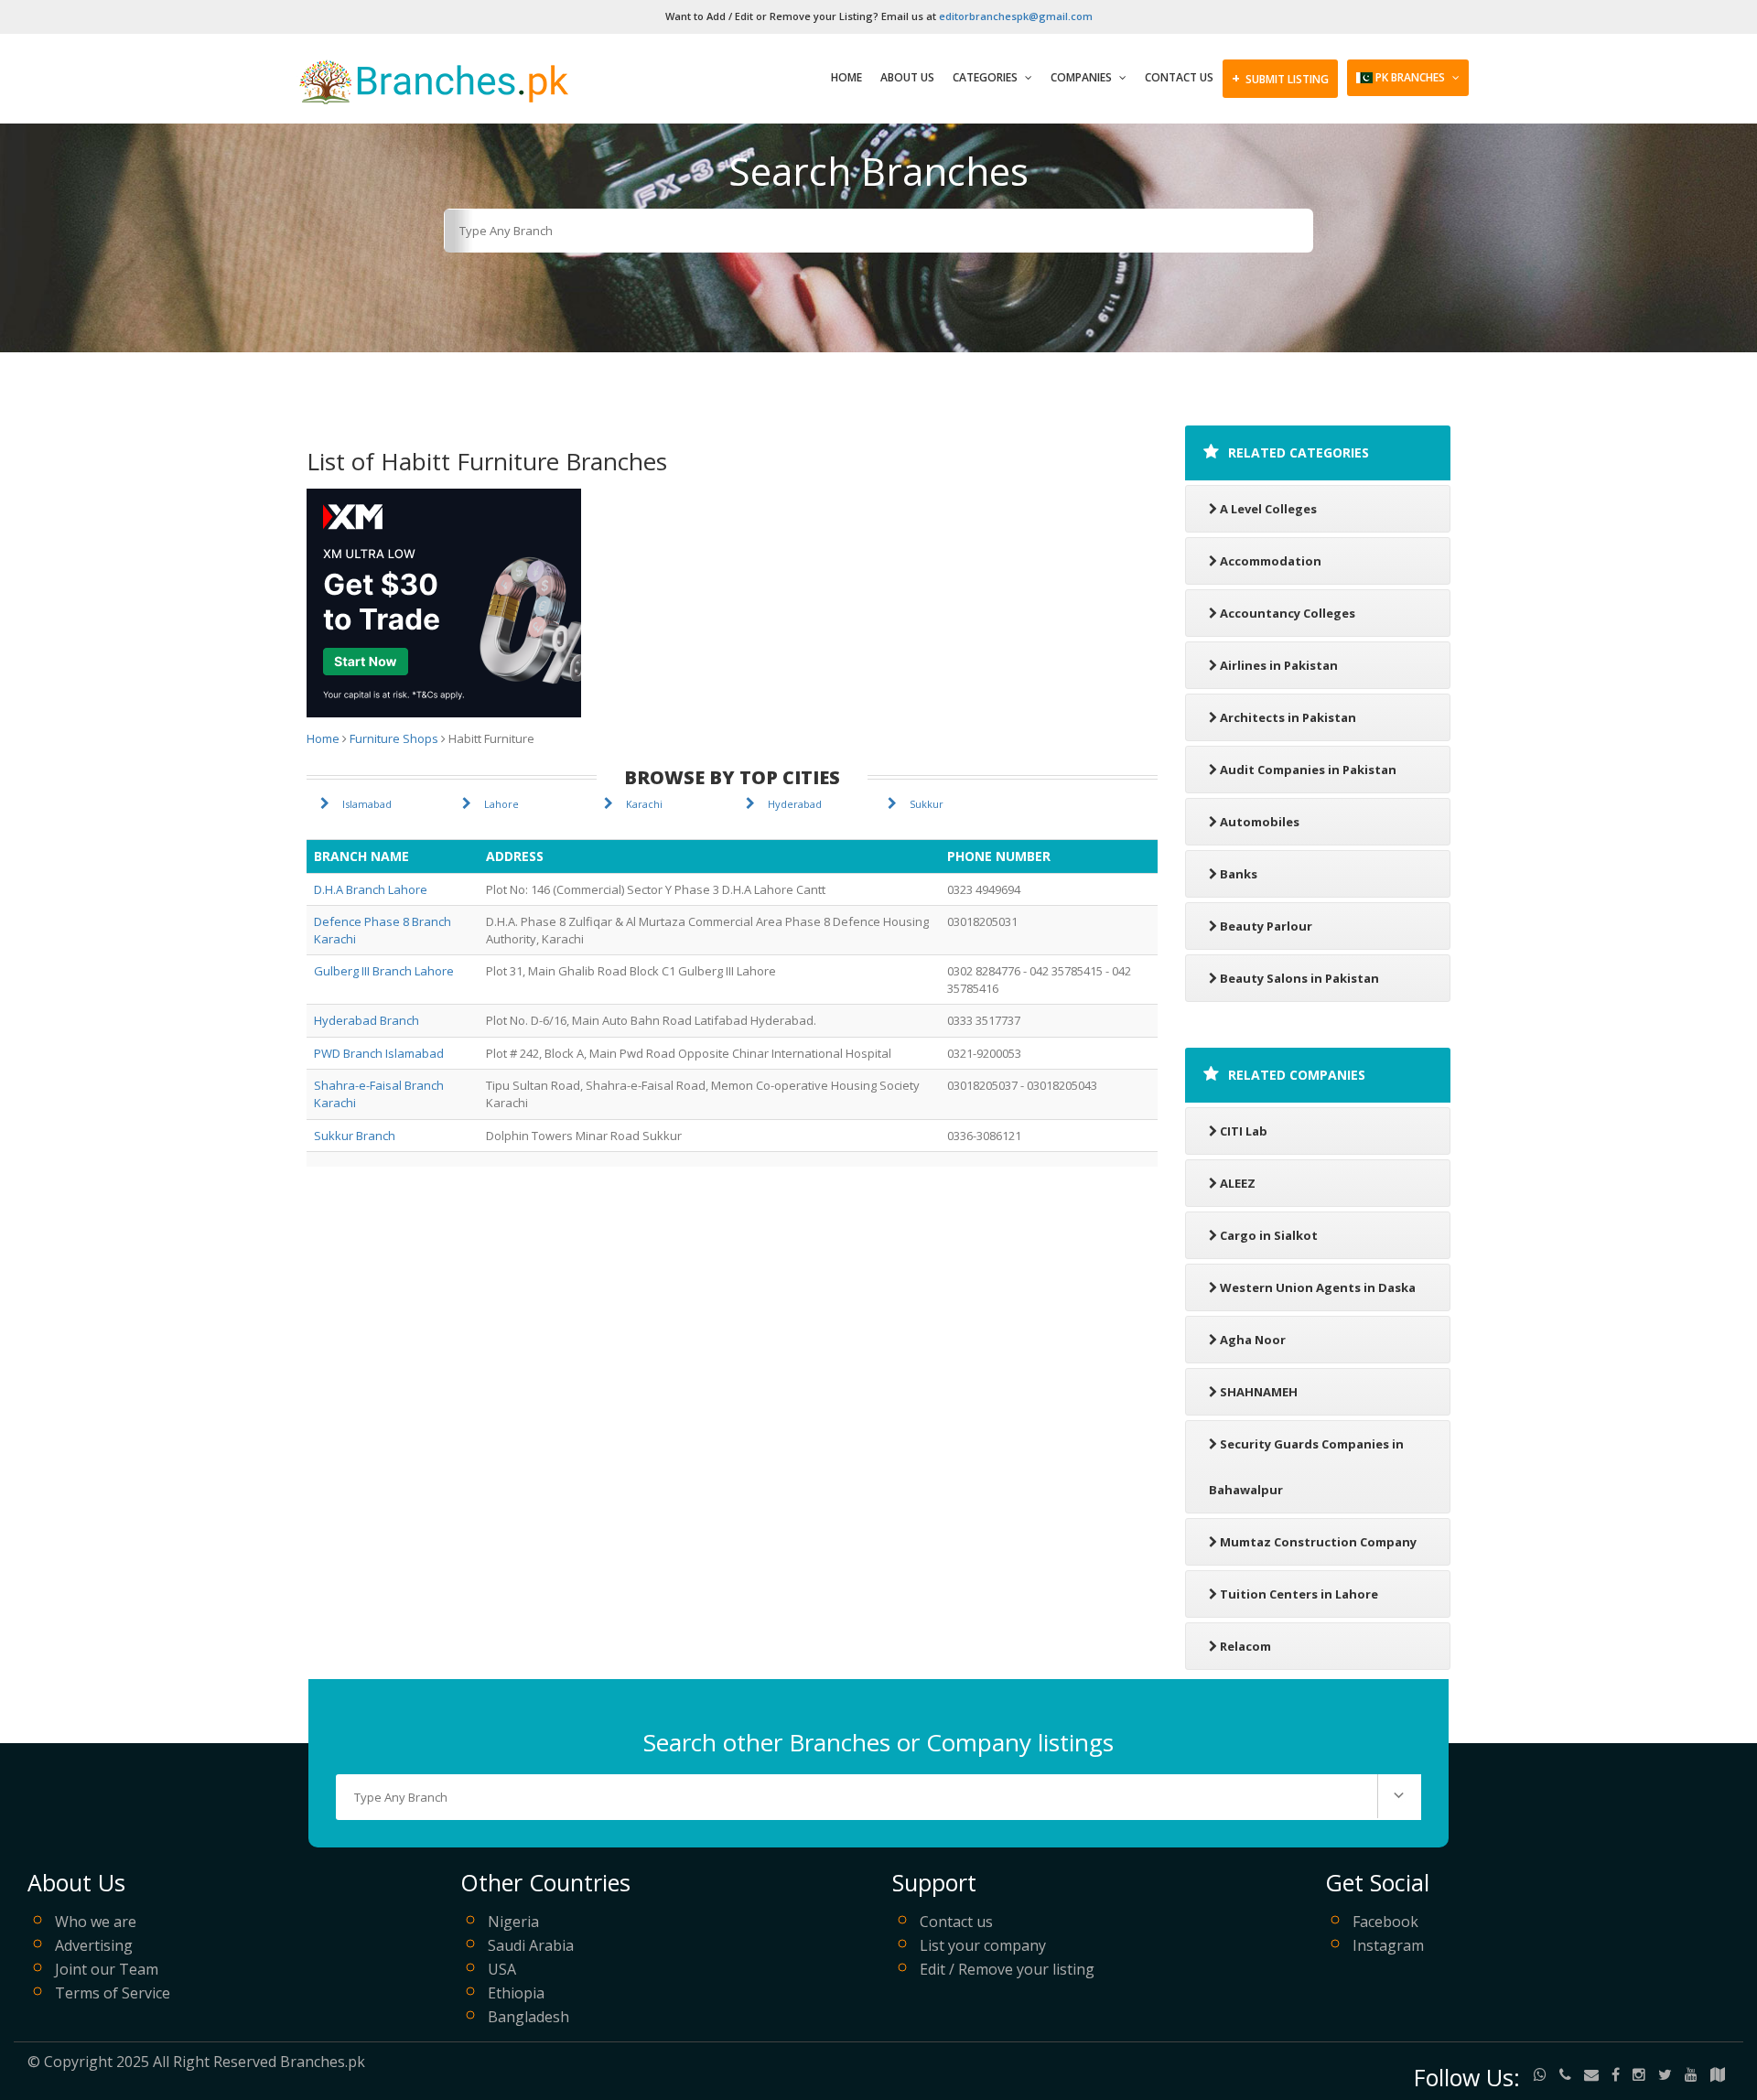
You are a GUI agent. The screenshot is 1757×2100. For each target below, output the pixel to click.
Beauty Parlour (1266, 926)
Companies (1083, 77)
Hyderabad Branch (366, 1020)
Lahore (501, 804)
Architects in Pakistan (1288, 717)
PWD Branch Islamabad (379, 1053)
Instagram (1388, 1945)
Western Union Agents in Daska (1318, 1287)
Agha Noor (1253, 1340)
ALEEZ (1238, 1183)
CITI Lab (1244, 1131)
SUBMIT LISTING (1280, 78)
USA (502, 1969)
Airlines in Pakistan (1279, 665)
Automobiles (1260, 822)
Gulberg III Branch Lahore (384, 971)
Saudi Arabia (531, 1945)
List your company (983, 1945)
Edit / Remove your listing (1007, 1969)
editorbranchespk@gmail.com (1016, 16)
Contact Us (1179, 77)
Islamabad (367, 804)
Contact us (956, 1922)
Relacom (1245, 1646)
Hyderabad (795, 804)
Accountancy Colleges (1288, 613)
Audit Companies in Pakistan (1308, 770)
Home (846, 77)
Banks (1239, 874)
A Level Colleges (1268, 509)
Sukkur (927, 804)
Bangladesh (528, 2017)
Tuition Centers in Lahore (1299, 1594)
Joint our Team (107, 1969)
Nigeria (513, 1922)
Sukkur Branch (355, 1136)
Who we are (96, 1922)
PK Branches (1410, 77)
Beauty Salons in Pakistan (1299, 978)
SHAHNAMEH (1259, 1392)
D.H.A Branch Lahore (371, 889)
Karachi (644, 804)
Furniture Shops (394, 738)
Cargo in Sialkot (1269, 1235)
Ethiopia (516, 1993)
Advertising (94, 1945)
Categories (986, 77)
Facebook (1385, 1922)
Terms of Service (113, 1993)
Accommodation (1271, 561)
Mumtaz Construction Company (1318, 1542)
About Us (907, 77)
